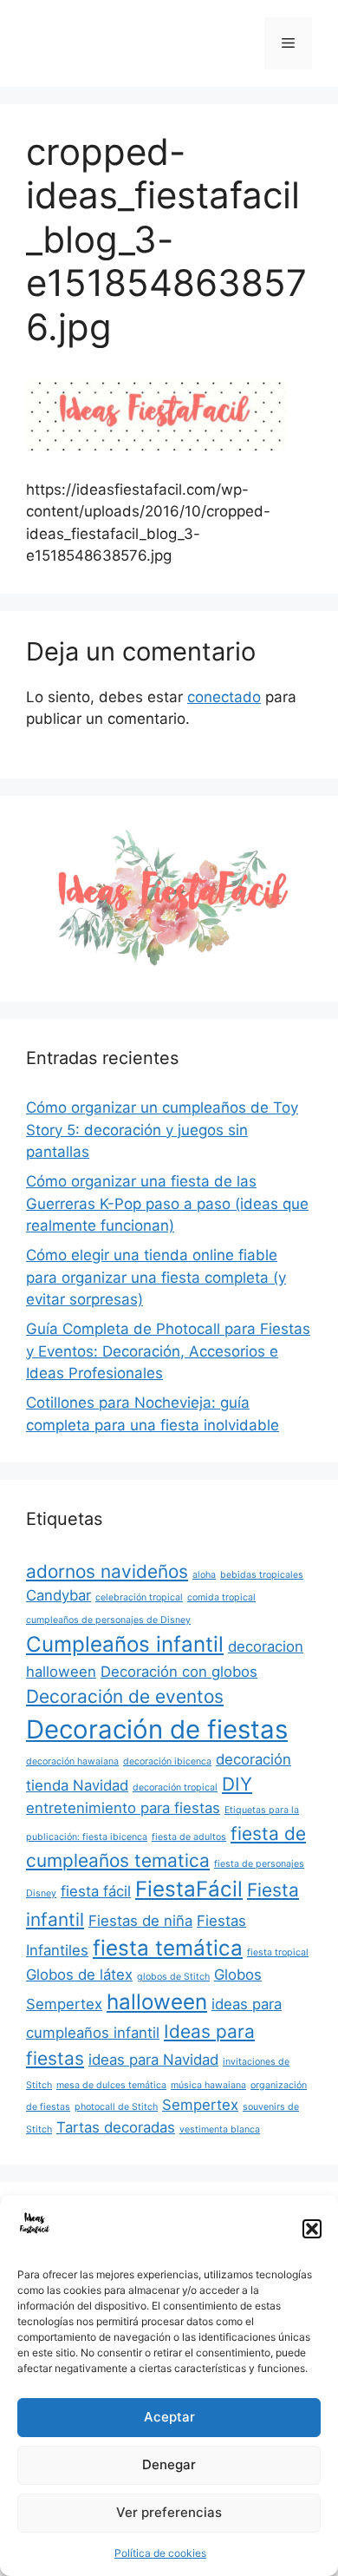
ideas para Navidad (153, 2060)
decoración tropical (175, 1787)
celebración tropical (139, 1597)
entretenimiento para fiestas (123, 1808)
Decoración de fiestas (157, 1729)
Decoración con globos (179, 1672)
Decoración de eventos (125, 1696)
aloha (204, 1575)
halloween (157, 2002)
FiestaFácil (189, 1889)
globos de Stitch (173, 1977)
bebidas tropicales (262, 1575)
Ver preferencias (169, 2512)
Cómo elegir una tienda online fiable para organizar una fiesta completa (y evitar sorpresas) (156, 1277)
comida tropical (221, 1597)
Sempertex (200, 2105)
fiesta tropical (278, 1952)
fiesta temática (168, 1948)
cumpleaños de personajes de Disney (108, 1620)
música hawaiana (208, 2085)
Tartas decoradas (116, 2127)
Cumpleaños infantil (125, 1644)
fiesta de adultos (189, 1837)
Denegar (169, 2464)
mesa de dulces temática (111, 2085)
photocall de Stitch (116, 2107)
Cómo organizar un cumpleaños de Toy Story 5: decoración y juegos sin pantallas (162, 1130)
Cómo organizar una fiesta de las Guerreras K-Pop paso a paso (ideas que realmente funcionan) (167, 1203)
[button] (312, 2229)
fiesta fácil (96, 1891)
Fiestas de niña (140, 1921)
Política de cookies (160, 2553)
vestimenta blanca (220, 2129)
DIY (237, 1784)
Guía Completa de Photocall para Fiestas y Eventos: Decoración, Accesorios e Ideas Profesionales (168, 1351)
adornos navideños (107, 1571)
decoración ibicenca (167, 1761)
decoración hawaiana (72, 1761)
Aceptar (169, 2417)
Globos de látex (79, 1975)
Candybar (58, 1595)
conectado (224, 697)
